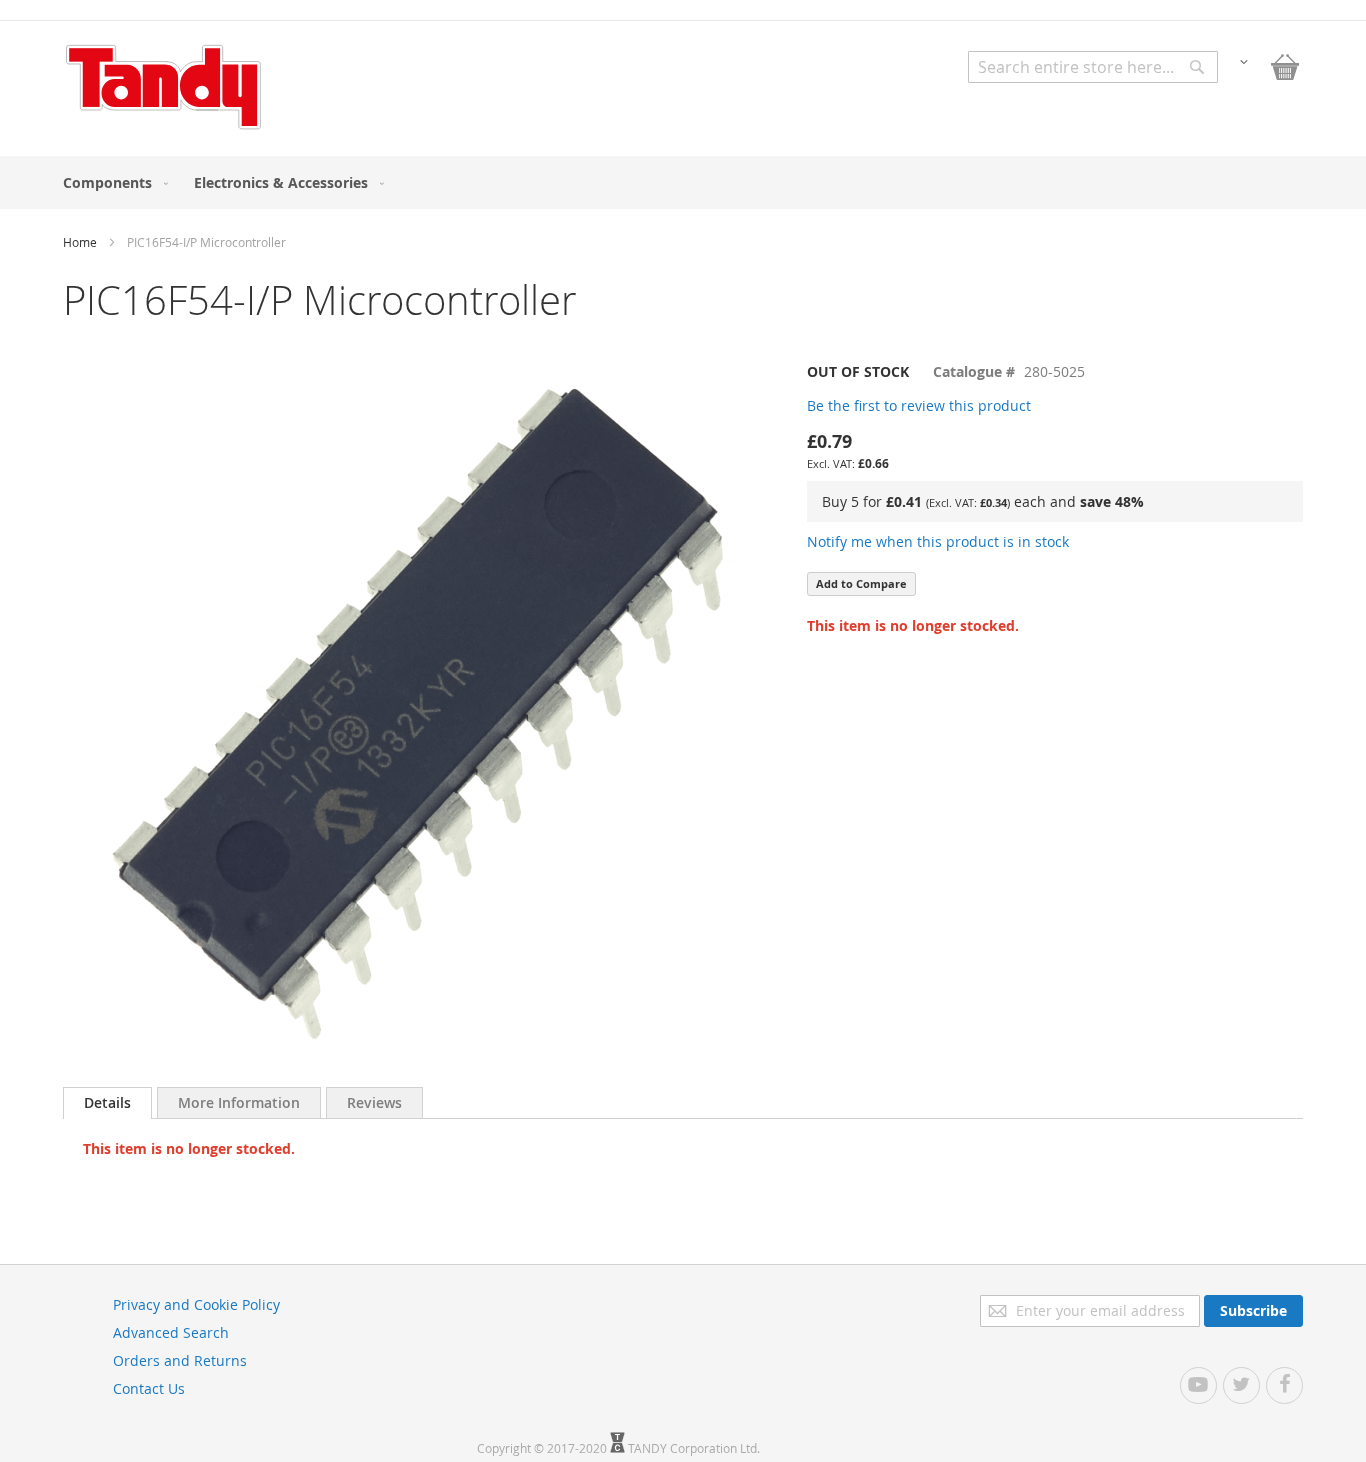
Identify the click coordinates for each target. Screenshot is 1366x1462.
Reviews (374, 1102)
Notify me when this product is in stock (938, 541)
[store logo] (163, 87)
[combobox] (1093, 67)
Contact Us (149, 1388)
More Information (239, 1102)
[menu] (683, 182)
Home (80, 242)
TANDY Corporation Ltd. (694, 1448)
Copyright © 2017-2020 (543, 1448)
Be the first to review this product (919, 405)
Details (107, 1102)
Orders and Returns (180, 1360)
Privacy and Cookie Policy (196, 1304)
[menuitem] (111, 182)
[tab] (107, 1103)
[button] (1244, 60)
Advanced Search (171, 1332)
